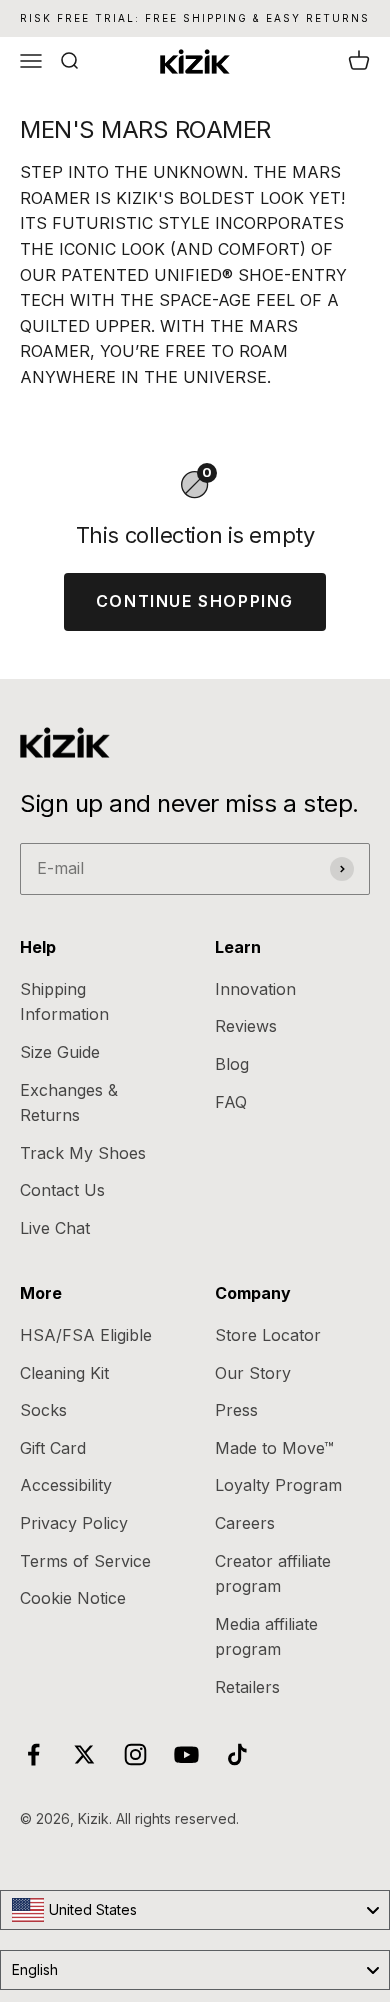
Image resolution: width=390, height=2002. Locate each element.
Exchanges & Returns (69, 1103)
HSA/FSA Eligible (86, 1335)
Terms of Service (85, 1561)
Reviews (246, 1026)
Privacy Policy (74, 1523)
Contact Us (62, 1190)
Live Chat (55, 1228)
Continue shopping (195, 601)
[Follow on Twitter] (84, 1754)
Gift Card (53, 1448)
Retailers (247, 1687)
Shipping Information (64, 1002)
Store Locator (268, 1335)
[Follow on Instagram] (135, 1754)
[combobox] (195, 1910)
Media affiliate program (266, 1637)
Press (236, 1410)
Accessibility (66, 1485)
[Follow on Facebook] (33, 1754)
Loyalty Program (278, 1485)
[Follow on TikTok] (237, 1754)
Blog (232, 1064)
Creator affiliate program (273, 1574)
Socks (43, 1410)
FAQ (231, 1102)
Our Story (253, 1373)
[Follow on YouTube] (186, 1754)
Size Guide (60, 1052)
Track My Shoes (83, 1153)
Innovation (255, 989)
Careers (245, 1523)
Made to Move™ (274, 1448)
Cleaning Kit (64, 1373)
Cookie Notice (73, 1598)
